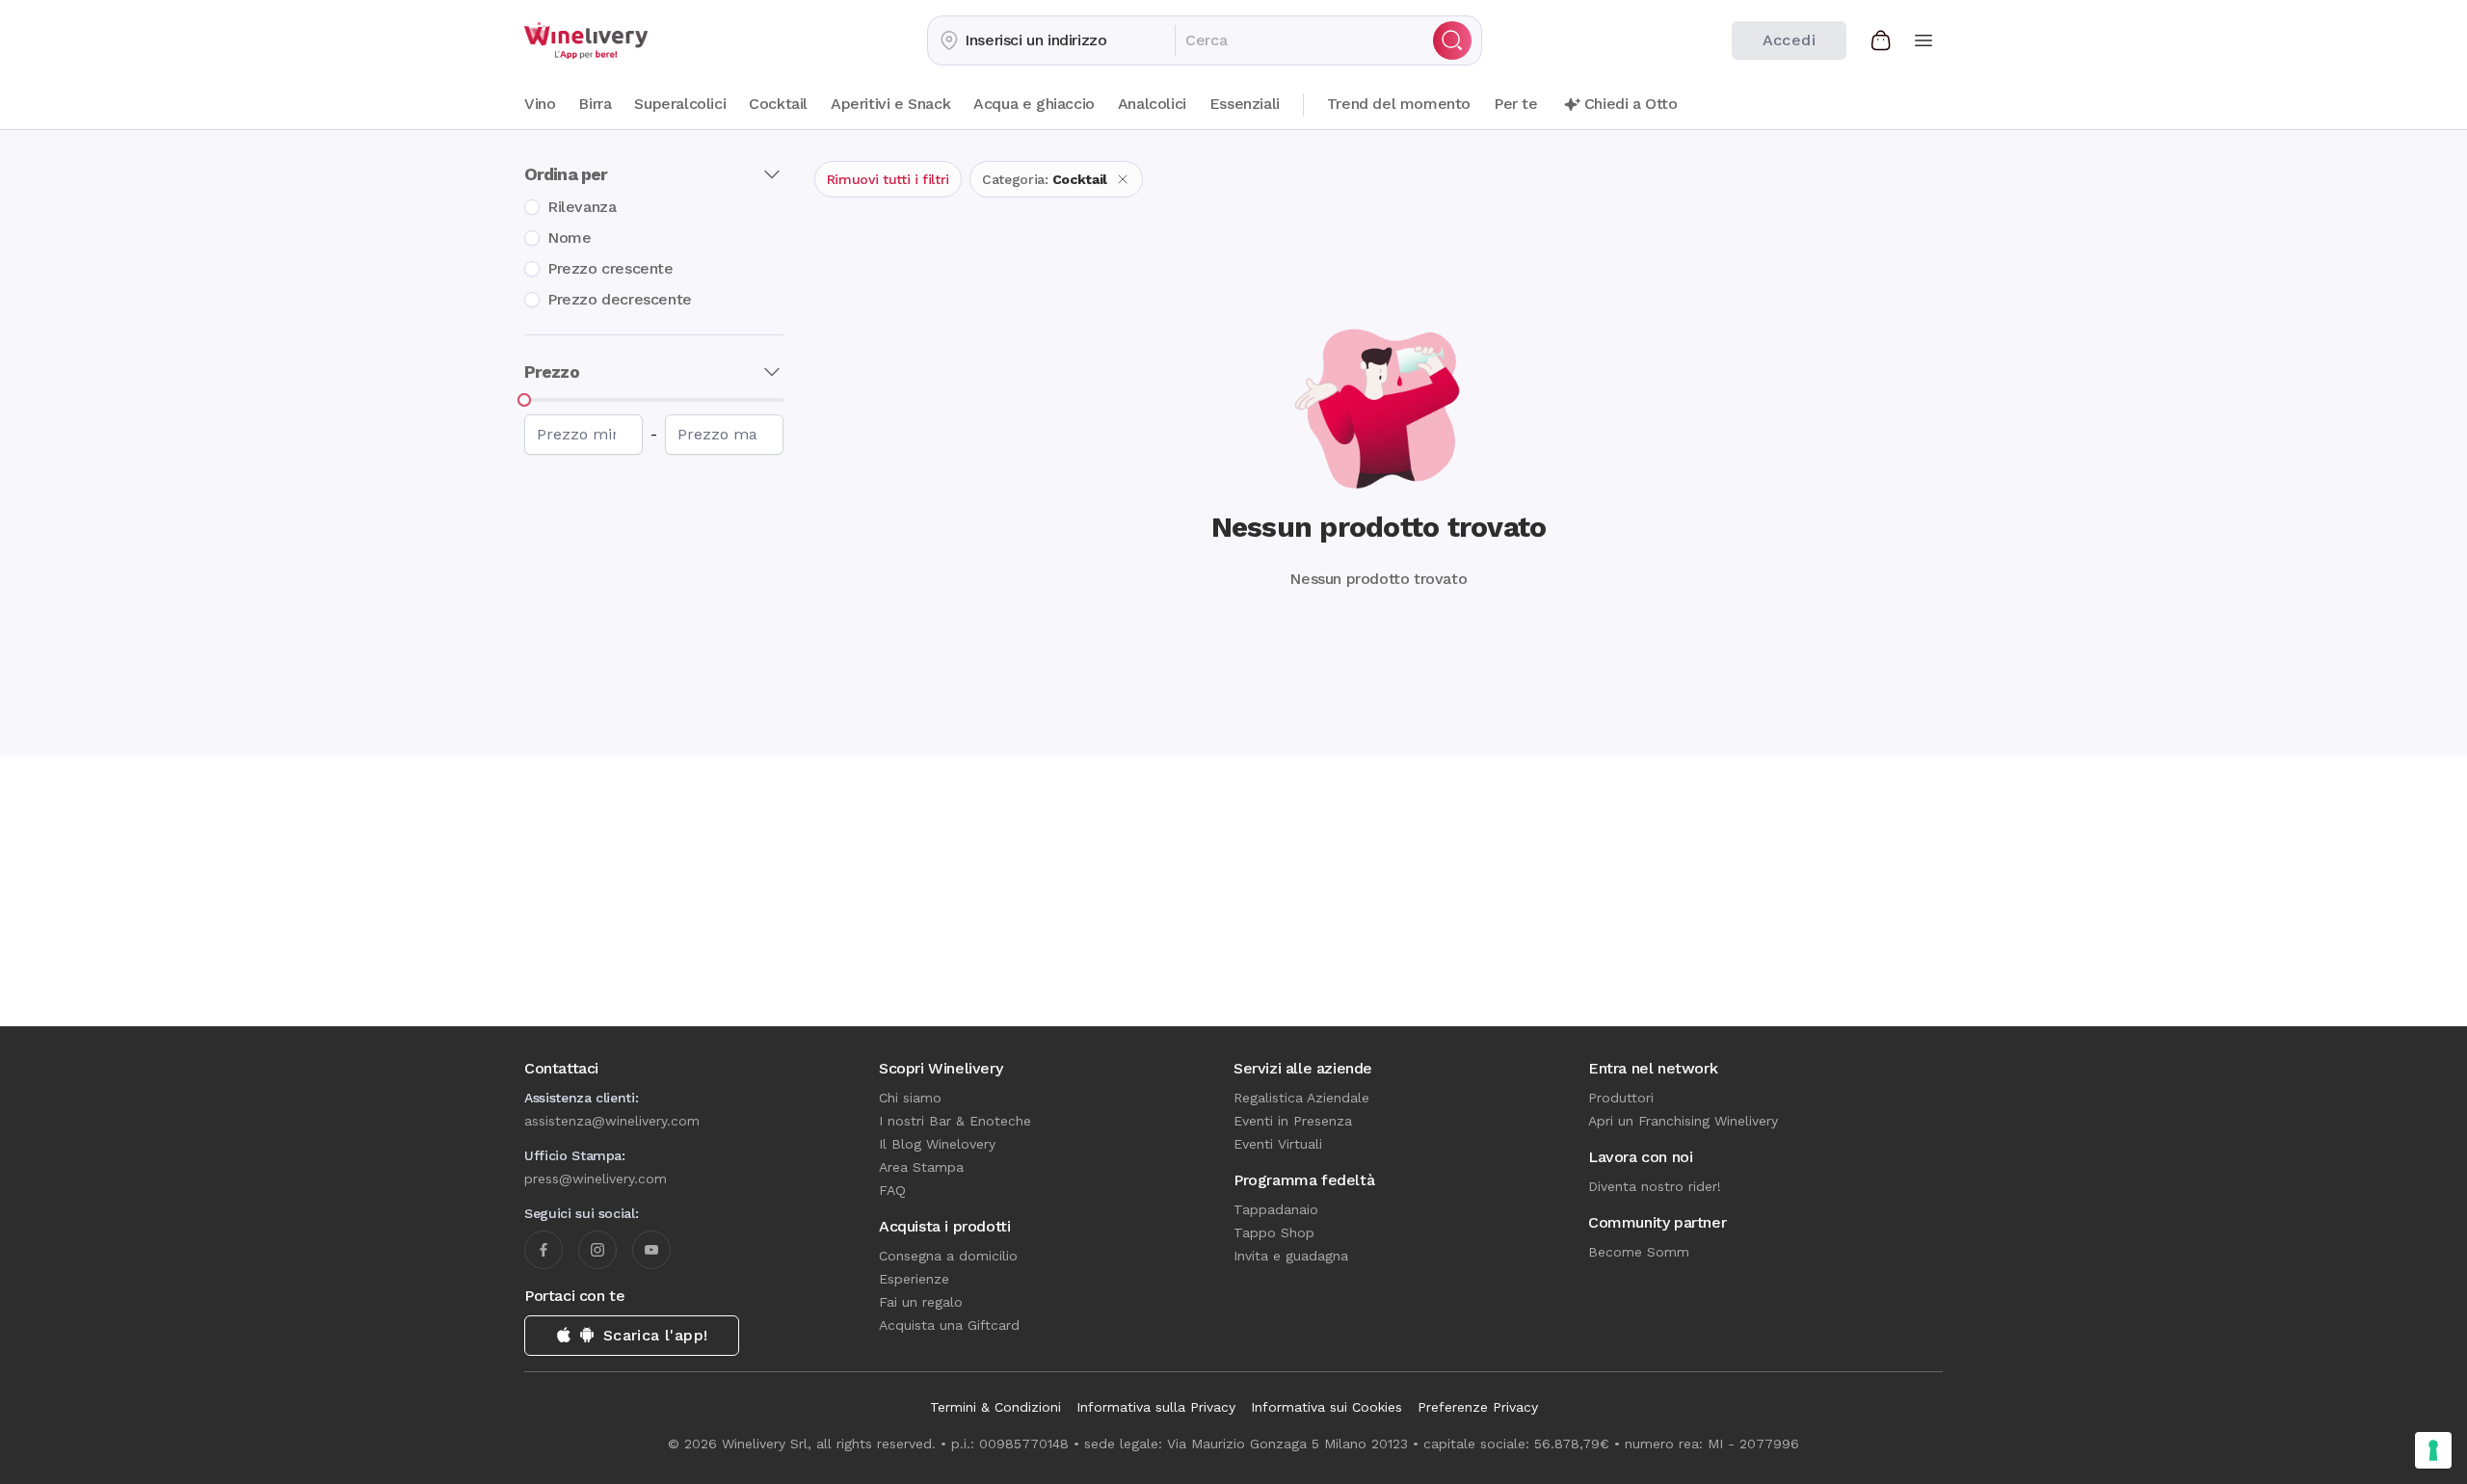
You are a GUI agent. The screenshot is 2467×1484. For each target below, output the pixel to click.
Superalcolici (680, 104)
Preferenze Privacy (1478, 1407)
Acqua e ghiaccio (1034, 104)
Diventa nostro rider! (1655, 1186)
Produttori (1621, 1098)
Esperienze (914, 1279)
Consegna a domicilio (948, 1256)
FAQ (892, 1190)
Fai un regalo (921, 1302)
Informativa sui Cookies (1326, 1407)
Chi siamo (910, 1098)
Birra (595, 104)
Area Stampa (921, 1167)
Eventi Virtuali (1278, 1144)
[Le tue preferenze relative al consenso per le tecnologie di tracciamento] (2433, 1450)
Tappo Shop (1274, 1232)
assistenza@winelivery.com (612, 1121)
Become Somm (1639, 1252)
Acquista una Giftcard (949, 1325)
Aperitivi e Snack (890, 104)
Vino (540, 104)
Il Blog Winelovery (937, 1144)
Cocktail (778, 104)
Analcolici (1152, 104)
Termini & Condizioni (995, 1407)
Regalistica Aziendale (1301, 1098)
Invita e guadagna (1291, 1256)
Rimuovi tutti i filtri (888, 179)
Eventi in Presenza (1293, 1121)
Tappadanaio (1276, 1209)
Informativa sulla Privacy (1156, 1407)
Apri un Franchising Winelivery (1683, 1121)
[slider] (524, 400)
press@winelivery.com (596, 1179)
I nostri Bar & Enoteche (955, 1121)
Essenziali (1245, 104)
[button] (1051, 40)
